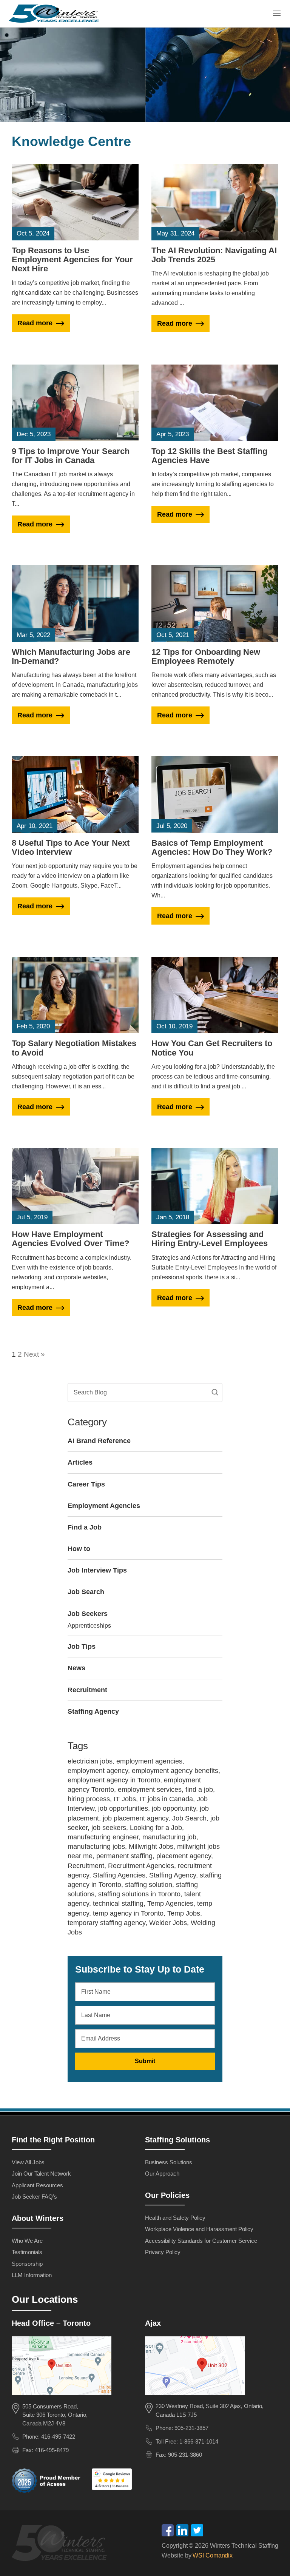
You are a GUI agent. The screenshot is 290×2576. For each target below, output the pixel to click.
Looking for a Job (156, 1828)
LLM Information (32, 2275)
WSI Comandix (213, 2555)
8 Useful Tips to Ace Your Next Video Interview (71, 847)
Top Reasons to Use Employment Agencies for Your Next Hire (72, 259)
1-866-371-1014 (199, 2441)
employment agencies (149, 1761)
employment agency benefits (175, 1771)
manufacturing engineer (103, 1837)
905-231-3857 (191, 2428)
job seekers (109, 1828)
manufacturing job (169, 1837)
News (76, 1668)
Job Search (86, 1592)
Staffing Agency (93, 1711)
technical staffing (118, 1904)
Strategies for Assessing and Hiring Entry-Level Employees (210, 1239)
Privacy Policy (163, 2252)
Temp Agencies (170, 1904)
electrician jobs (90, 1761)
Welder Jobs (168, 1923)
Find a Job (85, 1527)
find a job (199, 1790)
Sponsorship (27, 2264)
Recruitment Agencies (141, 1866)
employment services (150, 1790)
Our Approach (162, 2174)
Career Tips (86, 1484)
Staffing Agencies (119, 1875)
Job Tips (82, 1647)
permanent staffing (124, 1856)
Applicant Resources (37, 2185)
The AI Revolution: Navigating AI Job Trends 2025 (214, 255)
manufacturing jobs (96, 1847)
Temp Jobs (184, 1913)
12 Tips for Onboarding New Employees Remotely (206, 656)
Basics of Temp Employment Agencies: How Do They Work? (212, 847)
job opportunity (174, 1808)
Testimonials (27, 2252)
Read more (35, 323)
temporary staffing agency (106, 1923)
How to (79, 1549)
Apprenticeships (89, 1626)
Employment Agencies (104, 1506)
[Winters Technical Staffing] (61, 2544)
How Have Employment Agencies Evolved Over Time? (70, 1239)
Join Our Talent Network (41, 2174)
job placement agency (136, 1818)
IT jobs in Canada (166, 1799)
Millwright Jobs (151, 1847)
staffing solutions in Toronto (139, 1894)
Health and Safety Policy (175, 2218)
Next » (34, 1354)
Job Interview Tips (97, 1570)
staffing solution (149, 1885)
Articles (80, 1462)
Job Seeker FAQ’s (34, 2197)
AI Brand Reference (99, 1441)
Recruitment (87, 1690)
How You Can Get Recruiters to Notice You (212, 1048)
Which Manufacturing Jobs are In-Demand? (71, 656)
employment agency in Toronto (114, 1780)
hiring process (89, 1799)
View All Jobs (28, 2162)
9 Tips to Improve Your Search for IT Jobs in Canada (71, 456)
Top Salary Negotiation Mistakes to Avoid (74, 1048)
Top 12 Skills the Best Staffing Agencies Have (209, 456)
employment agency (98, 1771)
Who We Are (27, 2241)
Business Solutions (169, 2162)
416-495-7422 (58, 2437)
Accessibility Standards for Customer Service (201, 2241)
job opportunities (123, 1808)
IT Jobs (125, 1799)
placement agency (184, 1856)
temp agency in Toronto (128, 1913)
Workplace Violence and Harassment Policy (199, 2229)
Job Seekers (88, 1614)
